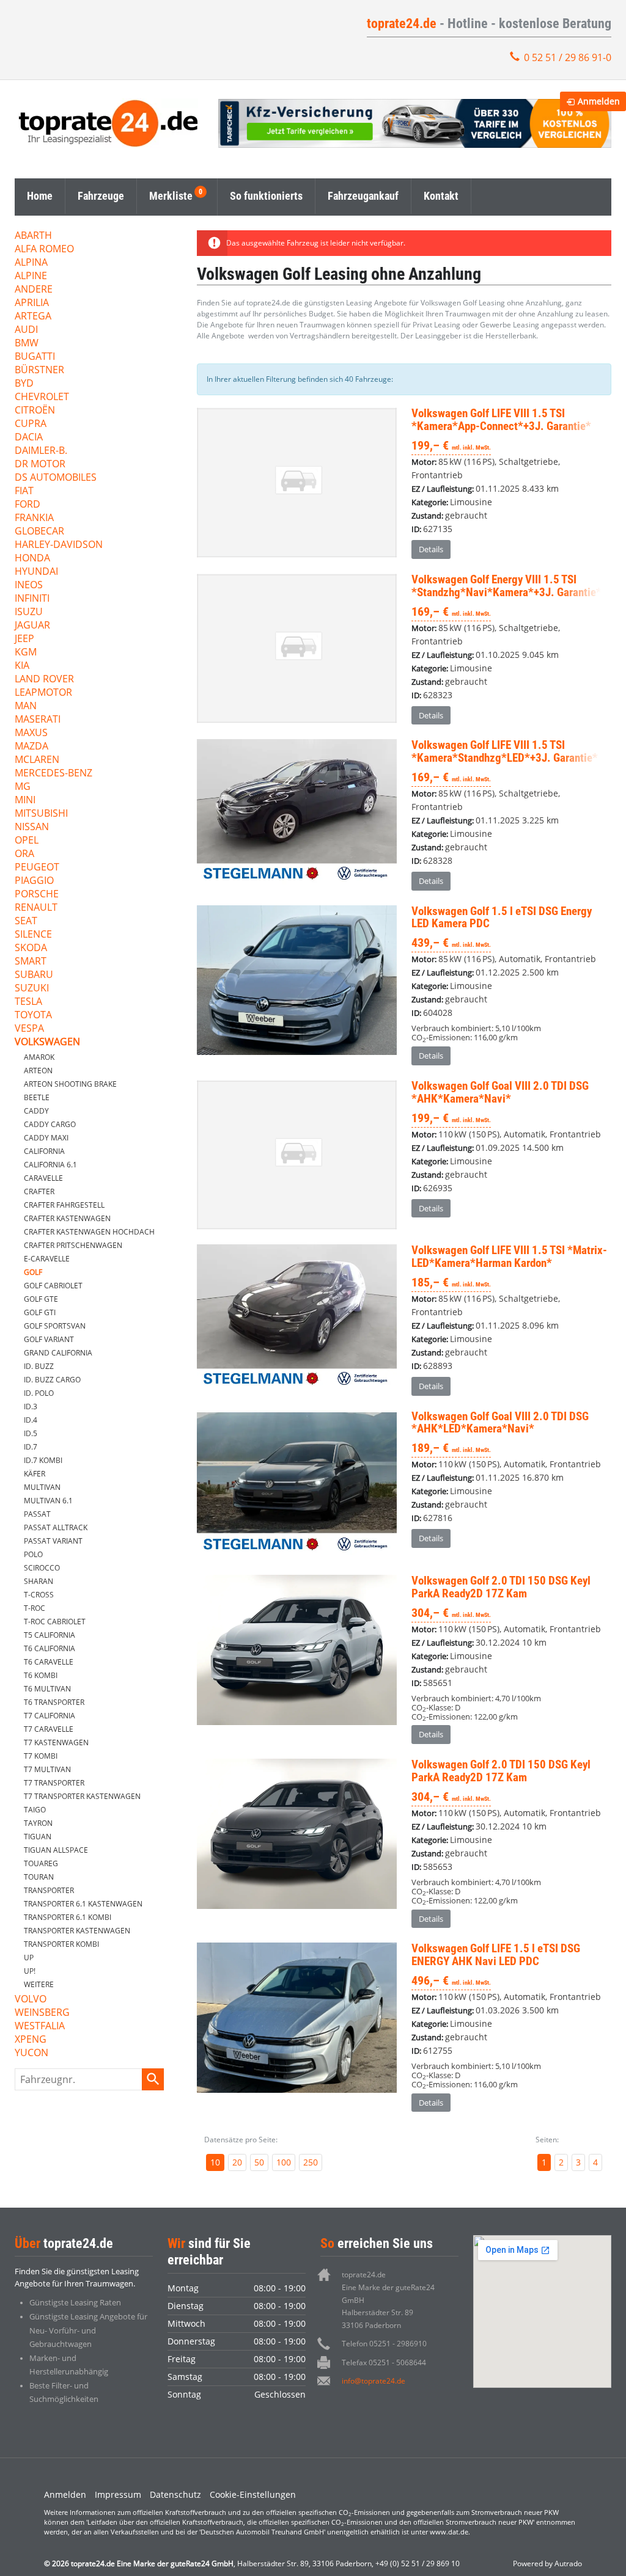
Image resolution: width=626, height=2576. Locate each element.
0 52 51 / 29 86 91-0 (568, 57)
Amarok (39, 1057)
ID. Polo (39, 1393)
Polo (33, 1554)
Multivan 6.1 (48, 1501)
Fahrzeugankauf (363, 196)
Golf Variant (49, 1339)
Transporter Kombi (61, 1944)
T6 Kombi (41, 1675)
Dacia (29, 438)
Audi (26, 330)
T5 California (50, 1635)
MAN (26, 706)
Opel (27, 841)
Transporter (49, 1890)
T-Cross (39, 1595)
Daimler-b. (41, 451)
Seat (26, 921)
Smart (31, 962)
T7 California (50, 1716)
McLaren (37, 760)
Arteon (38, 1071)
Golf (33, 1272)
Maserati (38, 720)
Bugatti (35, 357)
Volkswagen (47, 1042)
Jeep (24, 639)
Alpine (31, 276)
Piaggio (34, 881)
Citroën (35, 411)
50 (259, 2162)
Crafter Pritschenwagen (73, 1245)
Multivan (42, 1487)
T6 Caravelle (49, 1662)
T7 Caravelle (49, 1729)
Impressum (118, 2494)
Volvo (31, 2000)
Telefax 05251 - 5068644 (384, 2363)
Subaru (34, 975)
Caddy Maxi (46, 1138)
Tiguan (38, 1837)
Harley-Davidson (59, 545)
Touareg (41, 1863)
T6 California (50, 1648)
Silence (33, 935)
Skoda (31, 948)
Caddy (36, 1111)
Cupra (31, 424)
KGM (26, 653)
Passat (37, 1514)
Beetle (37, 1097)
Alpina (31, 263)
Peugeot (37, 868)
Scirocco (42, 1568)
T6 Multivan (47, 1689)
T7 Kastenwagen (56, 1742)
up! (30, 1971)
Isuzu (29, 612)
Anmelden (65, 2494)
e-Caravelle (47, 1259)
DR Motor (40, 465)
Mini (25, 801)
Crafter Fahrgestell (64, 1205)
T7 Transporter (54, 1783)
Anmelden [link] (599, 101)
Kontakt (441, 196)
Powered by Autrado (547, 2563)
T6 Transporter (54, 1702)
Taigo (35, 1810)
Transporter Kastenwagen (77, 1931)
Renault (36, 908)
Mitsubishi (41, 814)
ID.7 (31, 1447)
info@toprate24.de (374, 2381)
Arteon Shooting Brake (70, 1084)
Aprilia (32, 303)
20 (237, 2162)
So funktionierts (266, 196)
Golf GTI (40, 1312)
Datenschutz (175, 2494)
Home (40, 196)
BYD (24, 384)
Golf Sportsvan (55, 1326)
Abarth (33, 236)
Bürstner (39, 370)
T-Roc (35, 1608)
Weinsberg (42, 2013)
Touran (39, 1877)
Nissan (32, 827)
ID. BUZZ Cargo (52, 1380)
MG (23, 787)
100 (284, 2162)
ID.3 (31, 1407)
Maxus (31, 733)
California (44, 1151)
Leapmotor (43, 693)
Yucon (31, 2053)
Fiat (24, 491)
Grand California (58, 1353)
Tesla (28, 1002)
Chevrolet (42, 397)
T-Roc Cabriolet (55, 1622)
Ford (28, 505)
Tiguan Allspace (56, 1850)
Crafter (39, 1191)
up (29, 1958)
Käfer (35, 1474)
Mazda (31, 747)
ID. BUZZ (39, 1366)
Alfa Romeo (44, 250)
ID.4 (31, 1420)
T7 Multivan (47, 1769)
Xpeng (31, 2040)
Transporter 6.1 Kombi (68, 1917)
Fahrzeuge (101, 196)
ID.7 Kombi (43, 1460)
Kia (22, 666)
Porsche (37, 895)
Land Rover (44, 680)
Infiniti (32, 599)
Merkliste (171, 196)
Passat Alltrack (56, 1527)
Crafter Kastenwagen (67, 1218)
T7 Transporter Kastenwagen (82, 1796)
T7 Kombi (41, 1756)
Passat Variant (53, 1541)
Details (431, 549)
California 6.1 (50, 1165)
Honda (32, 559)
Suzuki (32, 989)
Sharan (39, 1581)
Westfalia (40, 2027)
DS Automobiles (56, 478)
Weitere (39, 1984)
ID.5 (31, 1433)
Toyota (33, 1016)
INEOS (29, 586)
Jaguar (32, 626)
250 (311, 2162)
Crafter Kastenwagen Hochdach (89, 1232)
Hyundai (36, 572)
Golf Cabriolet (53, 1286)
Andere (34, 290)
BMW (27, 344)
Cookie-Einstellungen (253, 2494)
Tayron (38, 1823)
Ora (24, 854)
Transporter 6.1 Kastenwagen (83, 1904)
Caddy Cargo (50, 1124)
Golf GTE (41, 1299)
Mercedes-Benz (53, 774)
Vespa (29, 1029)
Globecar (39, 532)
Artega (33, 317)
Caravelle (43, 1178)
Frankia (34, 518)
